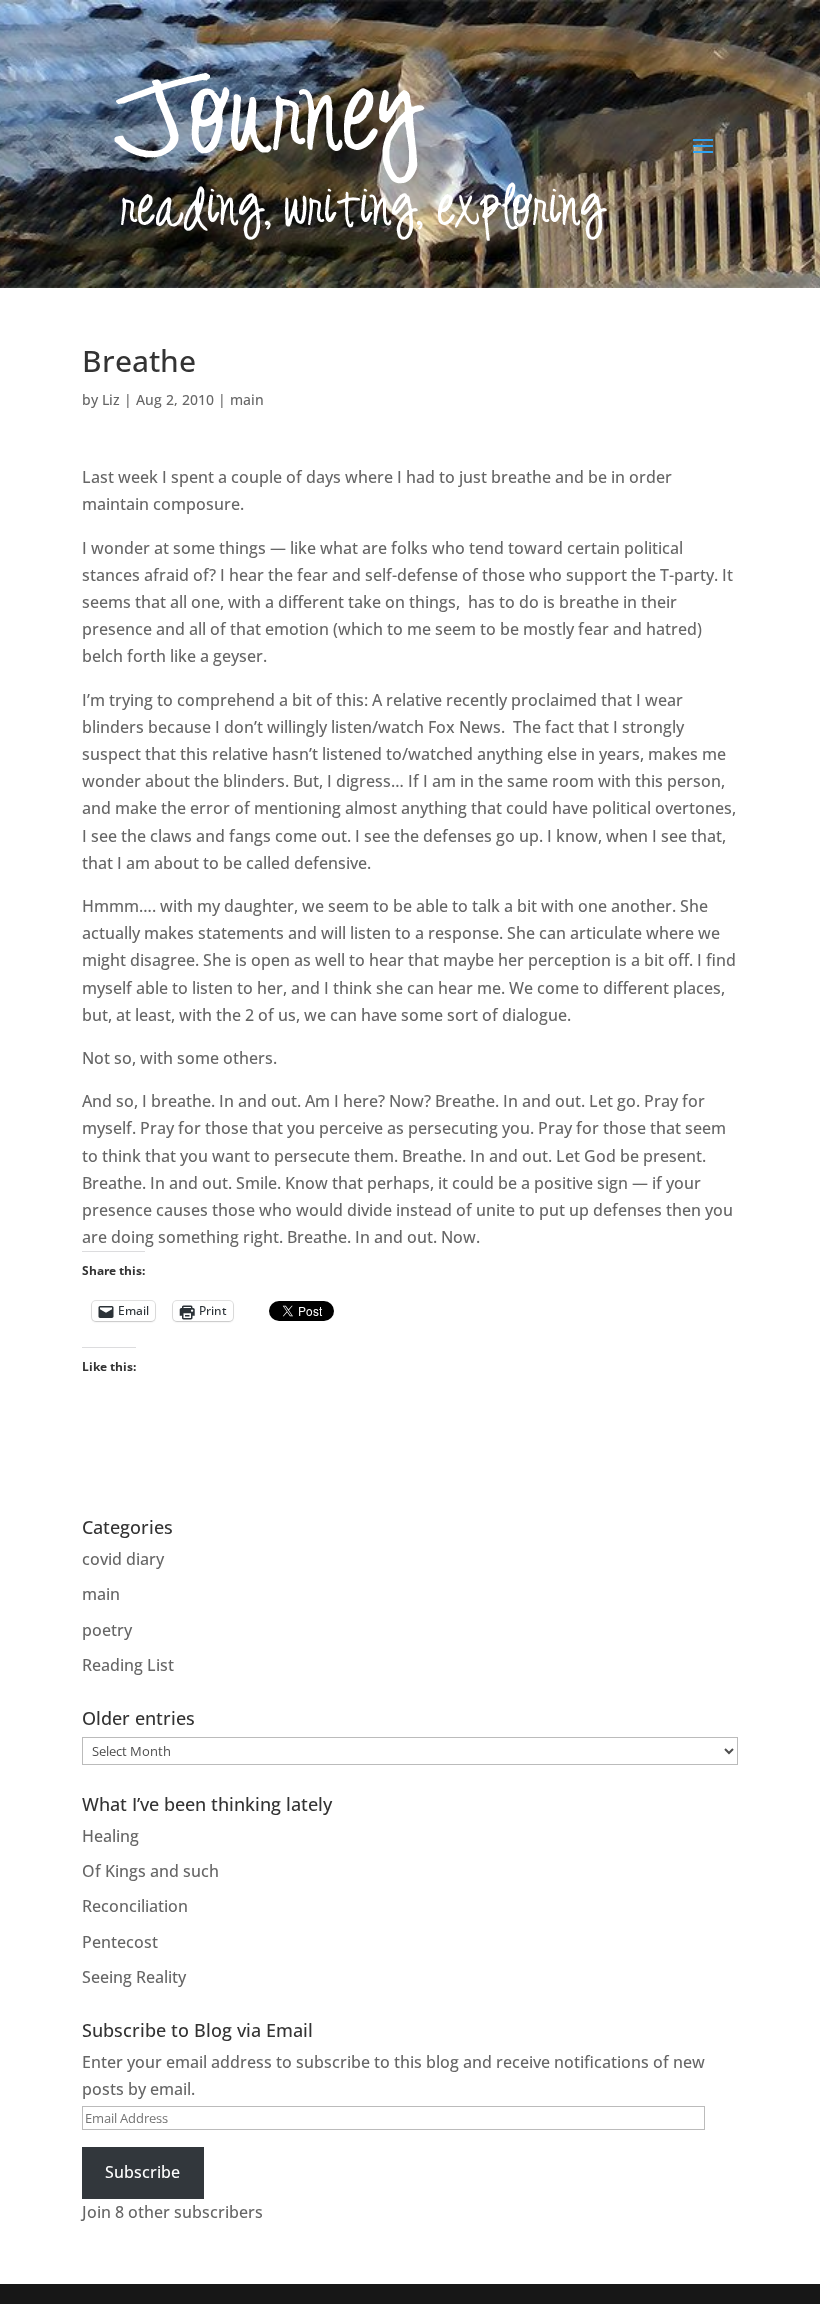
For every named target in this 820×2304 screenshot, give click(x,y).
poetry (107, 1630)
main (247, 399)
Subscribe (142, 2172)
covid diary (123, 1559)
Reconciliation (135, 1906)
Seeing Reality (134, 1977)
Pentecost (120, 1942)
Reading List (128, 1665)
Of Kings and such (150, 1871)
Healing (110, 1836)
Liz (111, 399)
